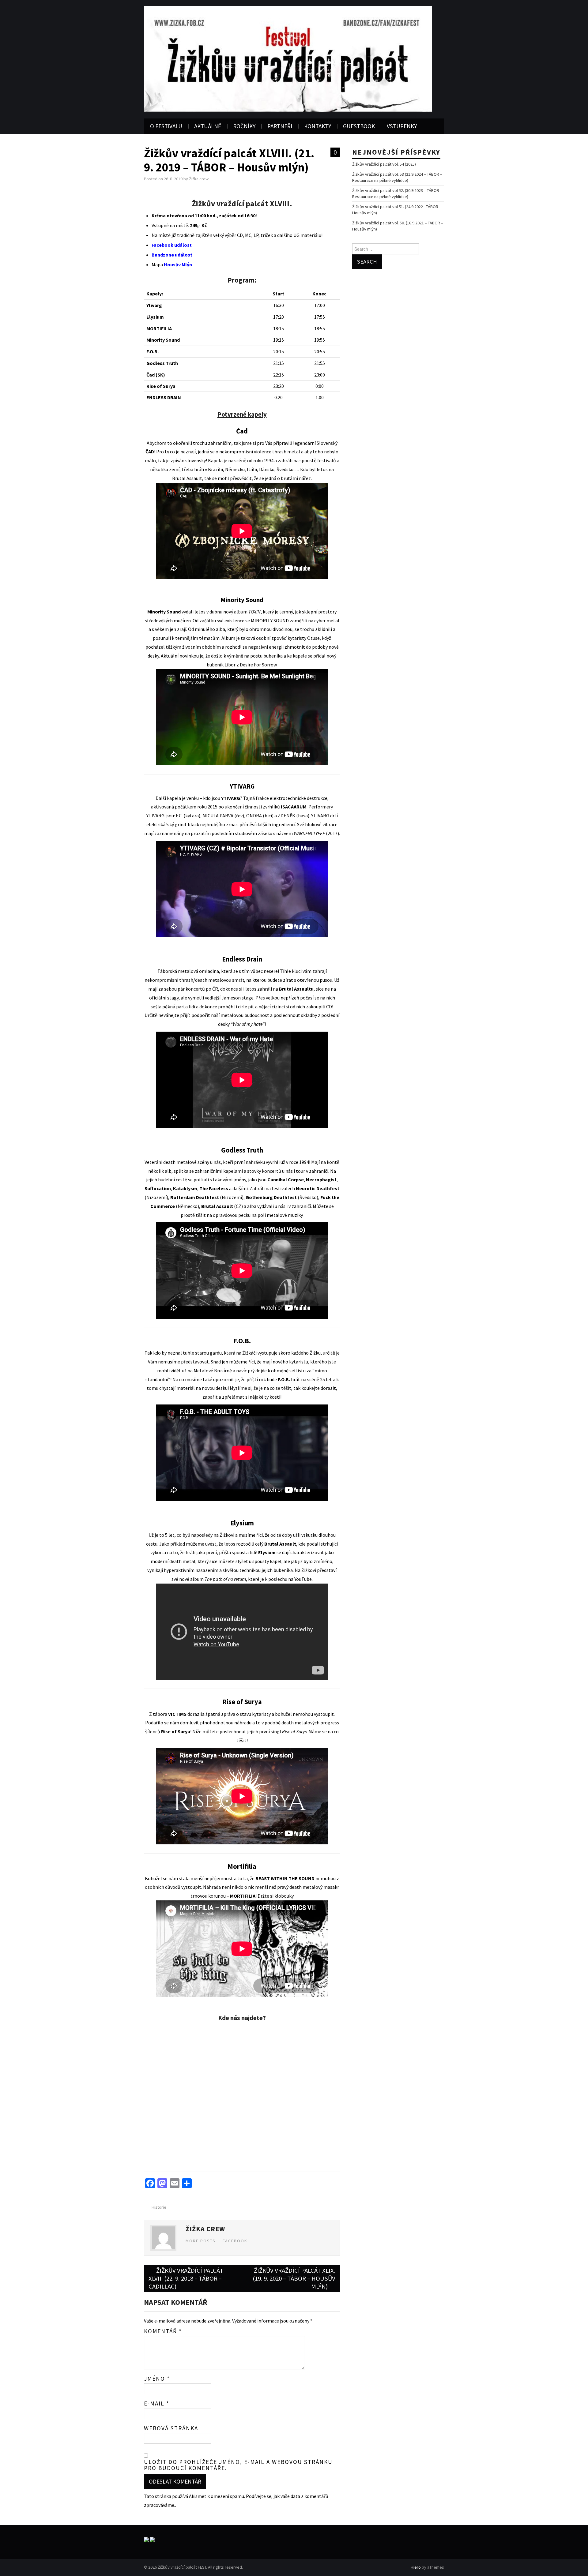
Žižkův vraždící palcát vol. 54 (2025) (384, 164)
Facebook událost (172, 245)
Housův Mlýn (178, 264)
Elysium (242, 1523)
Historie (159, 2207)
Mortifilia (242, 1866)
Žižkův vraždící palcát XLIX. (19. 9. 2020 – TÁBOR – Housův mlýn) (294, 2278)
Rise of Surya (242, 1702)
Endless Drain (242, 959)
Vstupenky (402, 126)
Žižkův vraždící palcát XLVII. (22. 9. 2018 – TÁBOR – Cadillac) (186, 2278)
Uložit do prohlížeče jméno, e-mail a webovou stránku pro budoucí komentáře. (238, 2465)
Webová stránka (171, 2428)
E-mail (157, 2403)
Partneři (280, 126)
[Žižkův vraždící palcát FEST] (288, 58)
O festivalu (166, 126)
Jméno (157, 2379)
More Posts (201, 2241)
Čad (242, 431)
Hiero (416, 2567)
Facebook (235, 2241)
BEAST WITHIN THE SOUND (285, 1878)
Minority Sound (242, 600)
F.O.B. (242, 1341)
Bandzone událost (172, 255)
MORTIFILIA (243, 1896)
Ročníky (244, 126)
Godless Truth (242, 1150)
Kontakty (318, 126)
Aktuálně (208, 126)
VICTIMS (177, 1714)
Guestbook (359, 126)
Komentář (163, 2331)
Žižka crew (199, 179)
